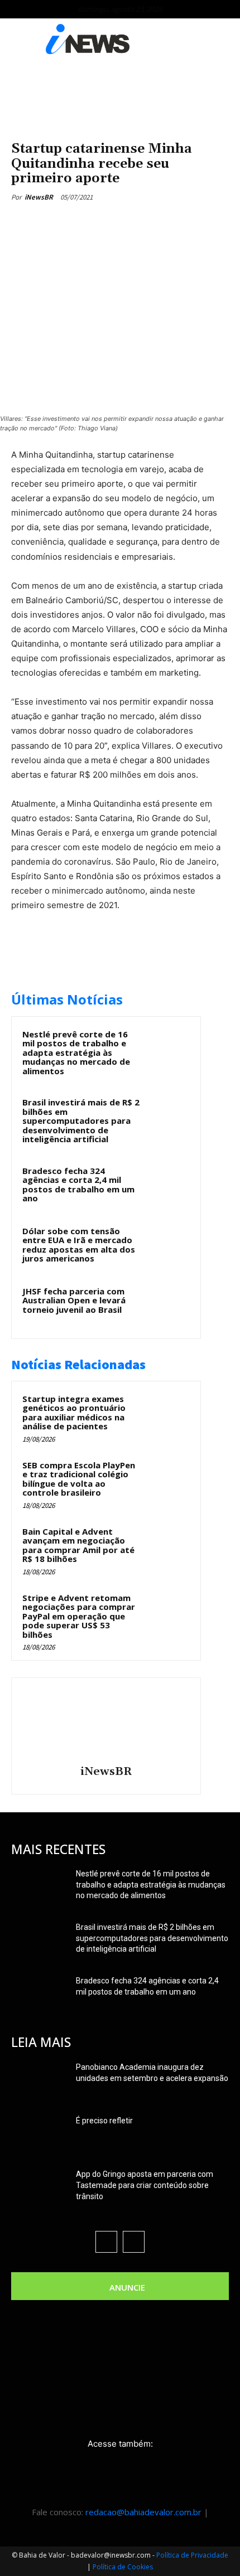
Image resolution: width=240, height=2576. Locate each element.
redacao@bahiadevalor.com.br (143, 2512)
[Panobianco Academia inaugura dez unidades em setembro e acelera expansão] (39, 2081)
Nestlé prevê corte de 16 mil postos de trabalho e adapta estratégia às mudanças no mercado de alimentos (76, 1052)
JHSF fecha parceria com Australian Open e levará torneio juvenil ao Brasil (74, 1300)
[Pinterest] (109, 223)
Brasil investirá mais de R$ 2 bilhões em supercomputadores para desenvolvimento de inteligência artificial (81, 1120)
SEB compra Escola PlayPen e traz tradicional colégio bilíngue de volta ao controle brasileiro (79, 1479)
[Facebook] (57, 223)
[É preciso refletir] (39, 2134)
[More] (161, 223)
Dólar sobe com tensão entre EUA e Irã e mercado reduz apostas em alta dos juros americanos (79, 1245)
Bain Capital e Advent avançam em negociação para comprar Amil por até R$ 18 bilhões (78, 1545)
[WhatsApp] (135, 223)
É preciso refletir (104, 2121)
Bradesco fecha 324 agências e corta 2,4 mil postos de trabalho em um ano (78, 1185)
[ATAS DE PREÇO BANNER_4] (120, 93)
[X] (83, 223)
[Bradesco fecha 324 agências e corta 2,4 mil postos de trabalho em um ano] (168, 1186)
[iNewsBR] (106, 1723)
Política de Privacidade (192, 2555)
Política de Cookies (123, 2567)
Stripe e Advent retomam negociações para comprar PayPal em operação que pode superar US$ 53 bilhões (79, 1616)
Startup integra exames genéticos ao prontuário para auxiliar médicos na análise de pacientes (74, 1413)
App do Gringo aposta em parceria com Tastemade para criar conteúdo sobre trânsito (145, 2185)
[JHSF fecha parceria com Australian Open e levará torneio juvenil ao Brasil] (168, 1306)
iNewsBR (39, 197)
